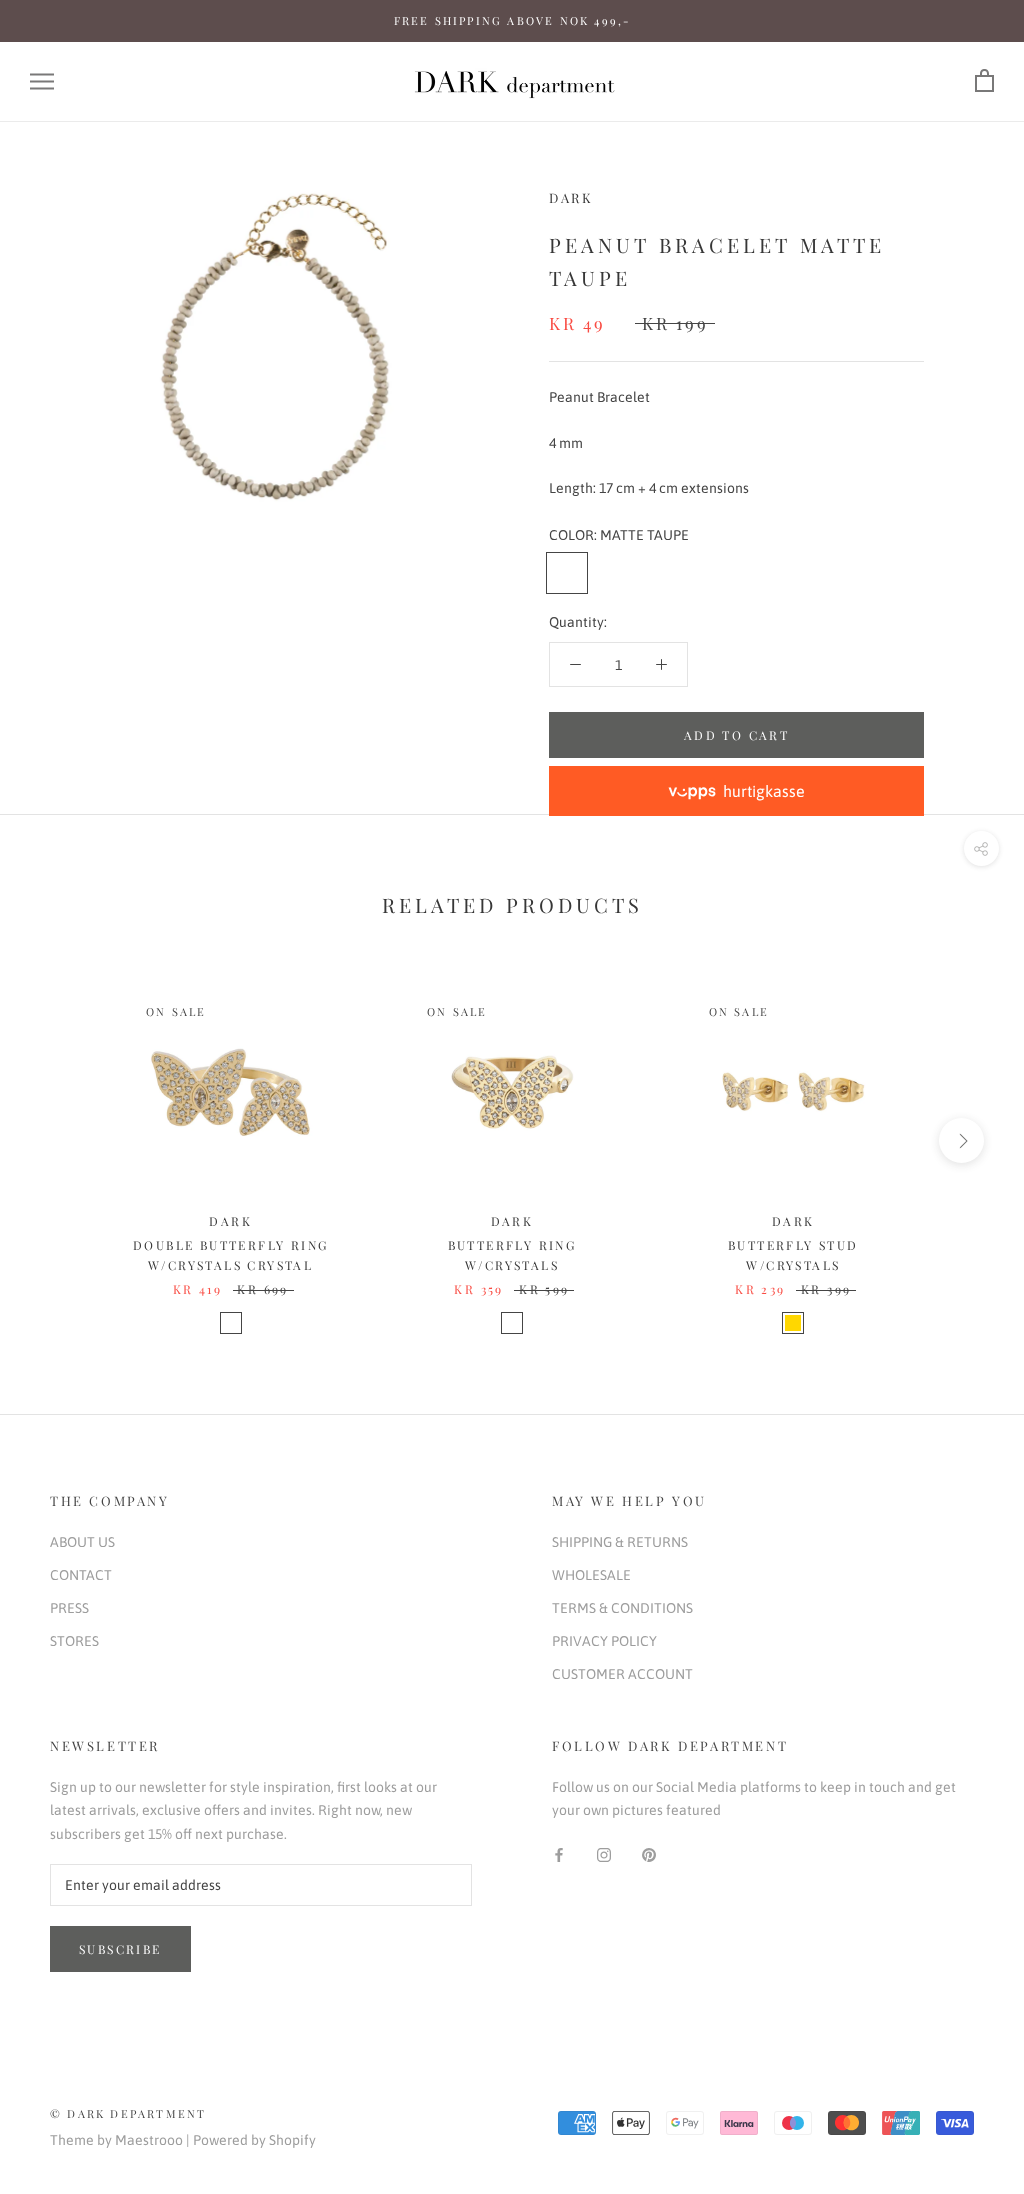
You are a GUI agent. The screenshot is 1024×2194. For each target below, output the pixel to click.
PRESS (69, 1608)
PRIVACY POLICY (604, 1641)
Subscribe (120, 1949)
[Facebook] (559, 1854)
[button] (736, 791)
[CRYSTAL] (231, 1323)
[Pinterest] (649, 1854)
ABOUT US (82, 1542)
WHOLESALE (591, 1575)
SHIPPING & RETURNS (620, 1542)
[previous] (62, 1140)
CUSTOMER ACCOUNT (622, 1674)
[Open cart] (984, 81)
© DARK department (128, 2113)
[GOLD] (793, 1323)
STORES (74, 1641)
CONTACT (81, 1575)
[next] (961, 1140)
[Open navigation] (42, 81)
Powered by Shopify (254, 2140)
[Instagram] (604, 1854)
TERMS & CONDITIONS (622, 1608)
